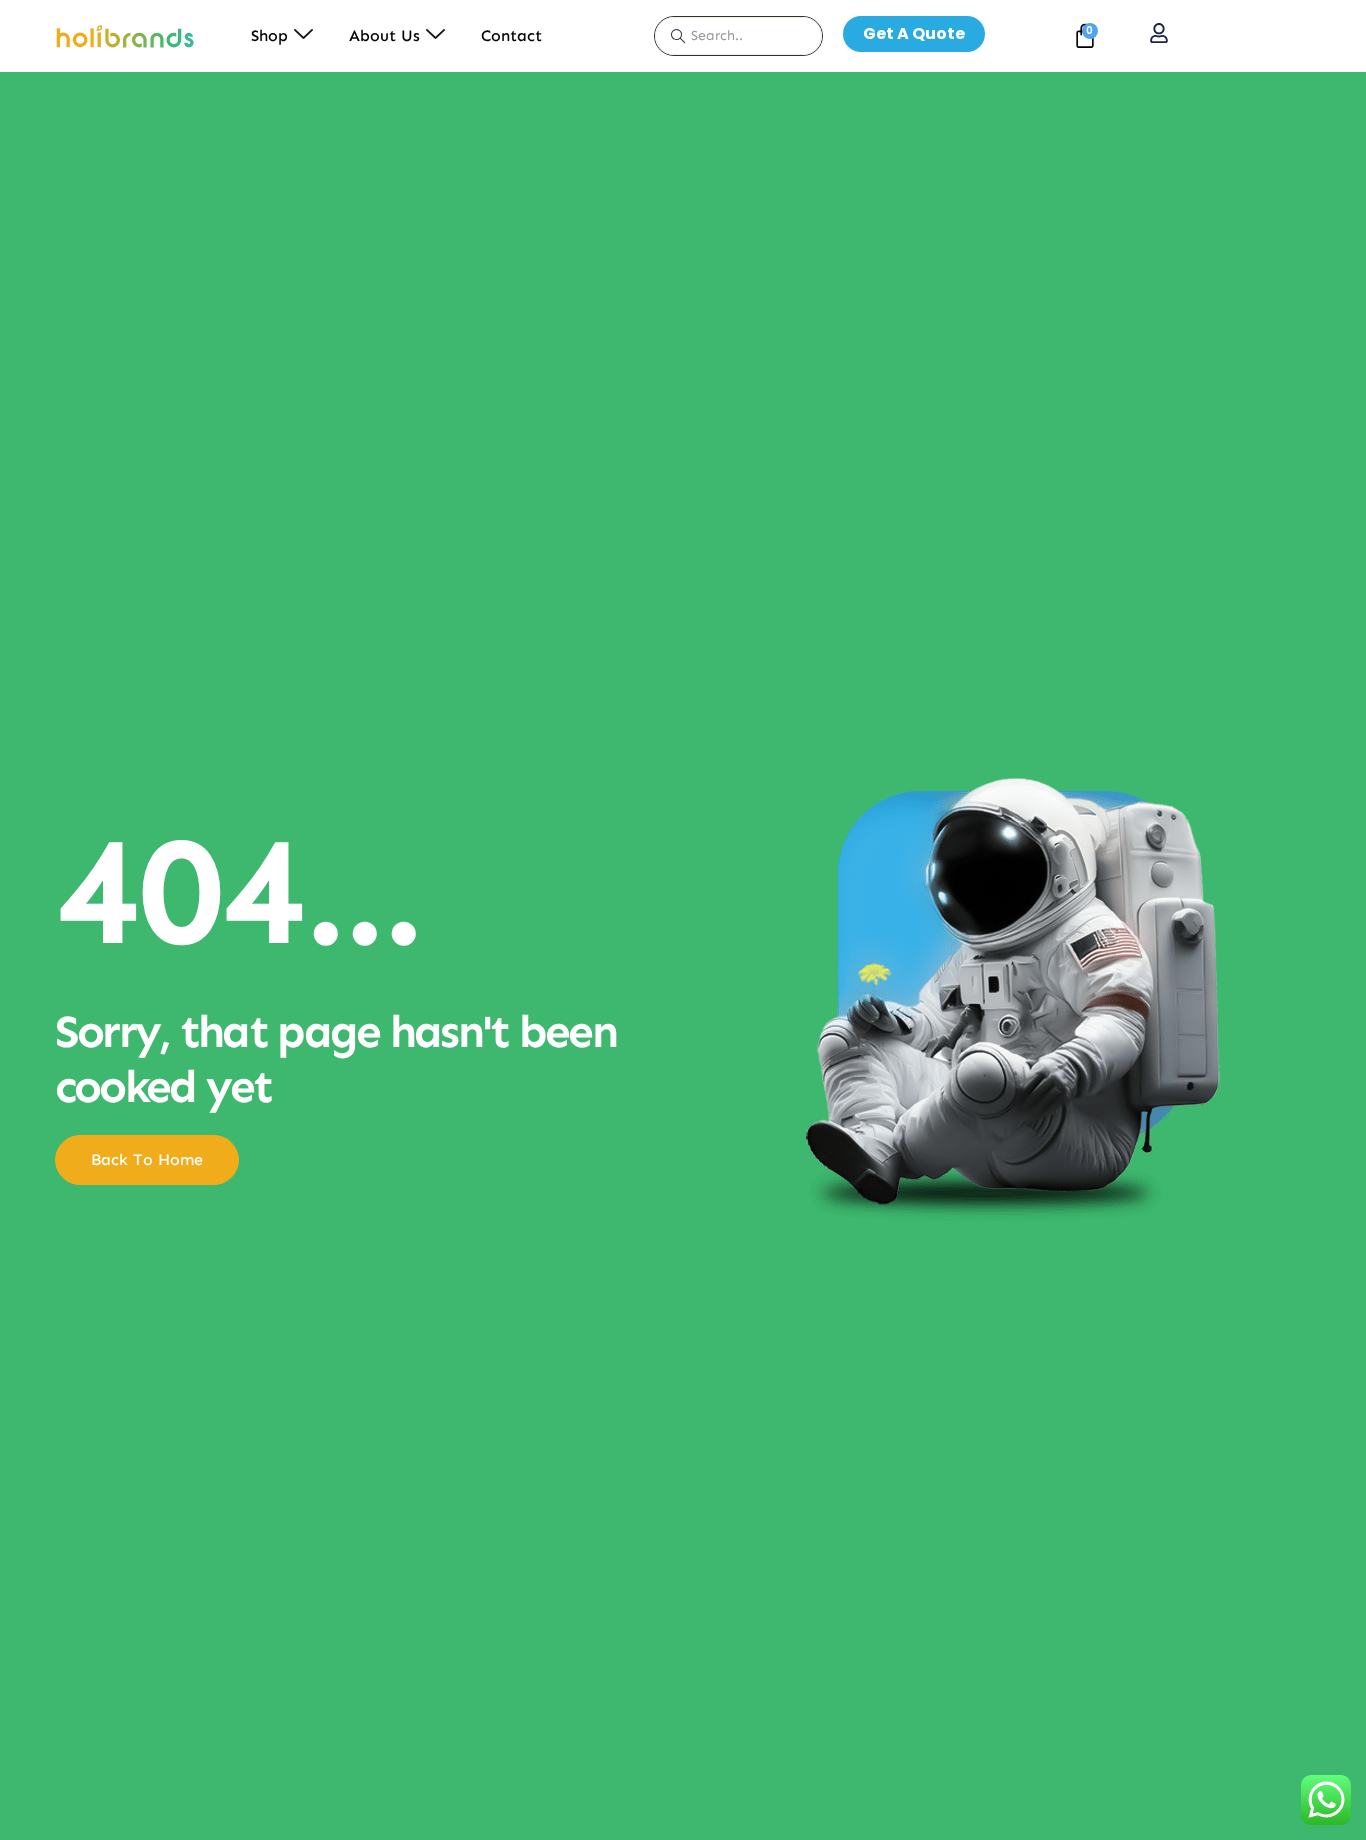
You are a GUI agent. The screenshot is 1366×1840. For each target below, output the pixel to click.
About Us (384, 35)
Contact (511, 35)
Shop (269, 35)
